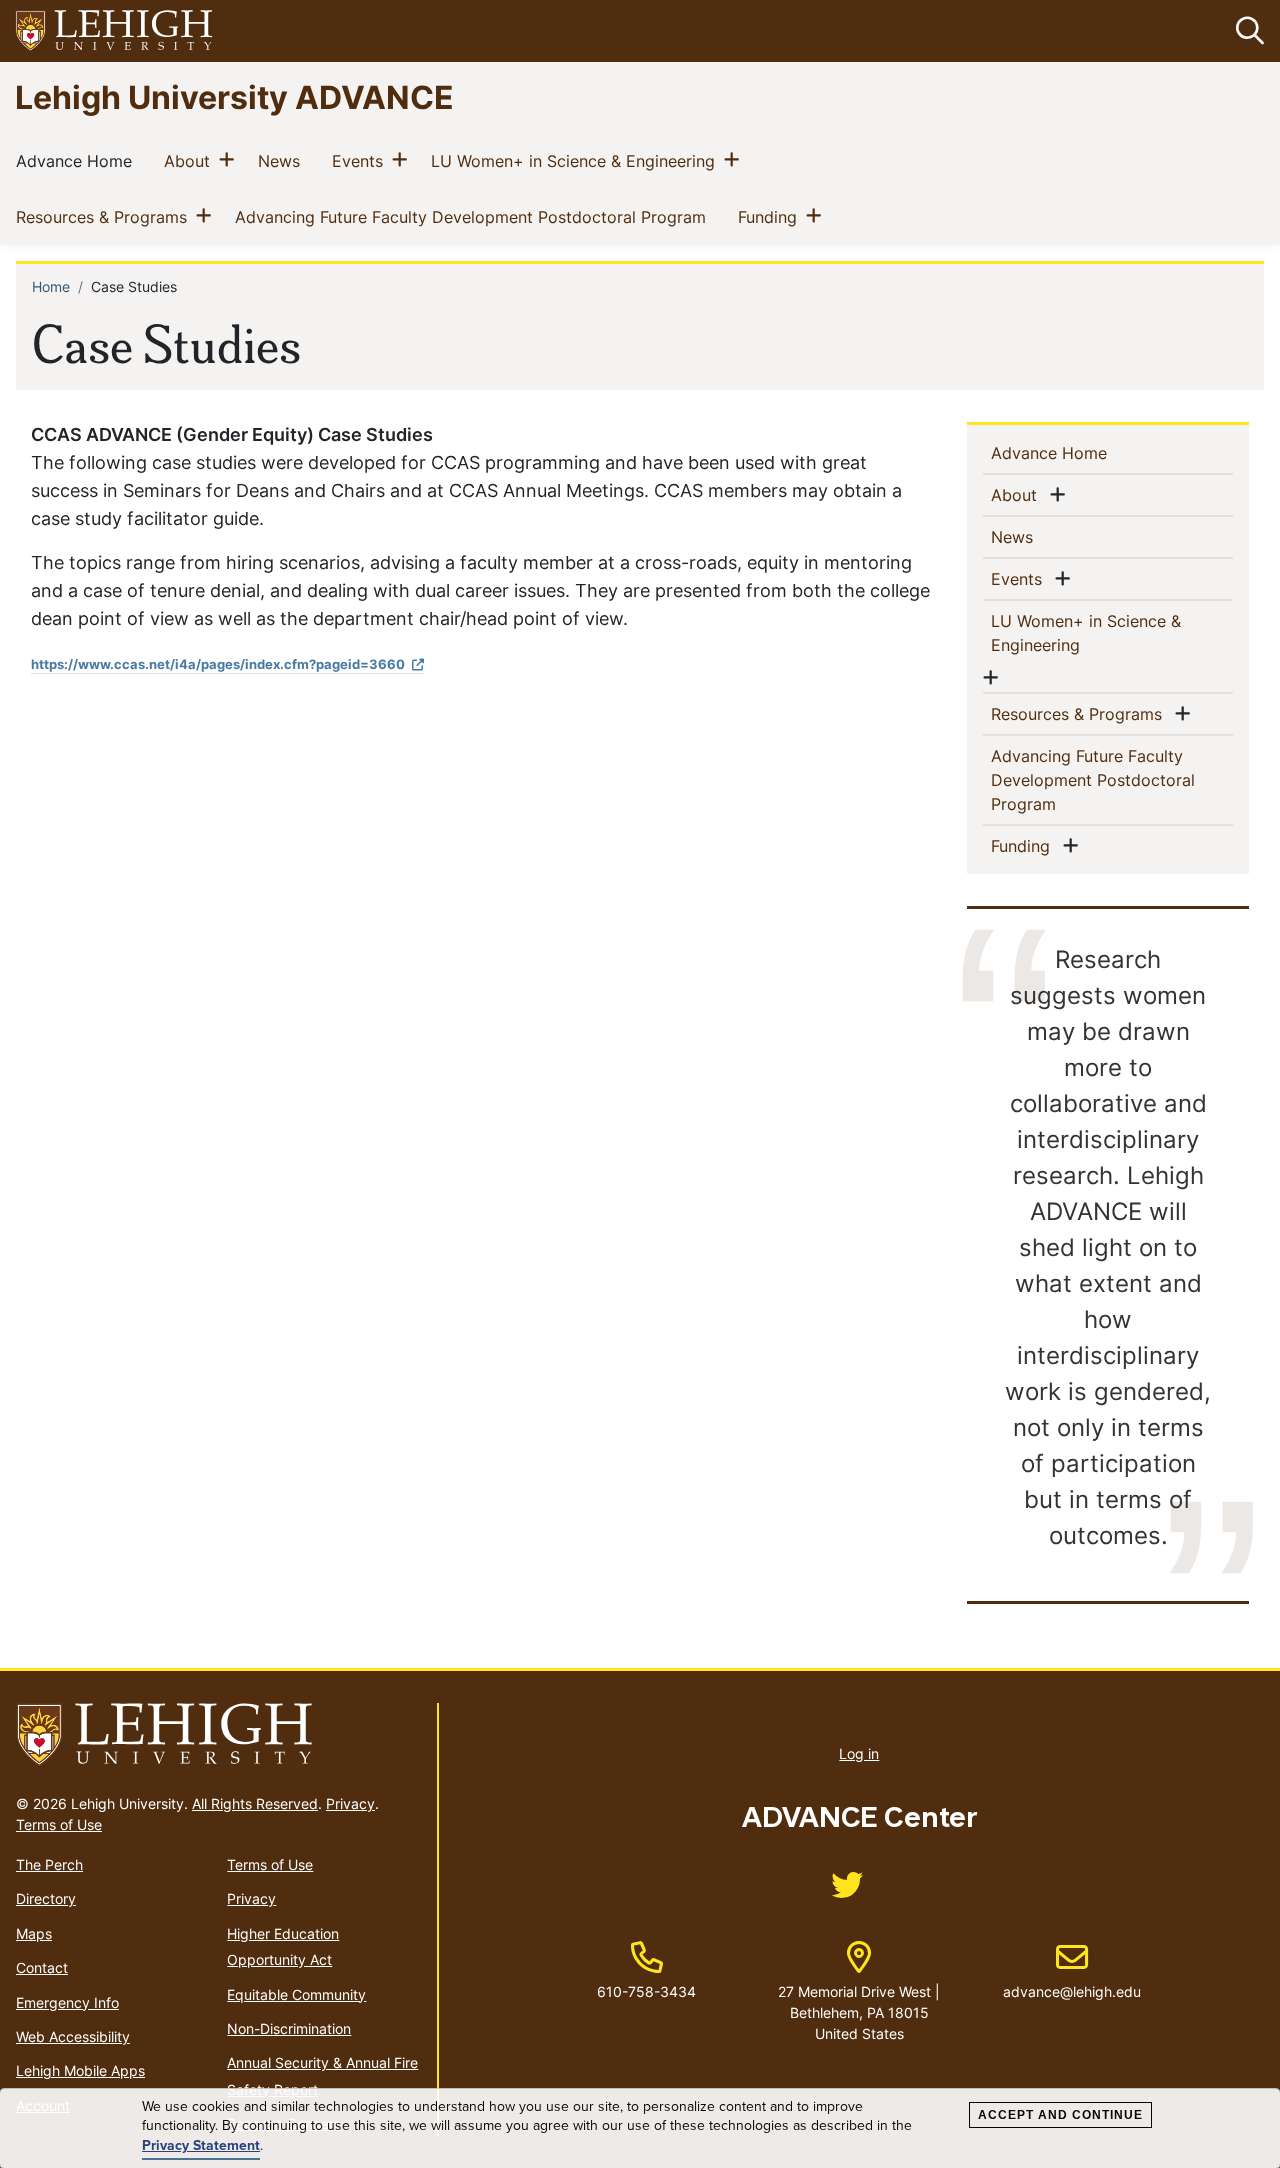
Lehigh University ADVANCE (234, 96)
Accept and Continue (1060, 2115)
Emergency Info (67, 2002)
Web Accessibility (73, 2036)
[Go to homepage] (218, 1735)
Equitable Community (296, 1994)
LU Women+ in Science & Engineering (577, 160)
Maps (34, 1933)
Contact (42, 1967)
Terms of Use (59, 1824)
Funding (771, 216)
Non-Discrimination (289, 2028)
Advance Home (78, 160)
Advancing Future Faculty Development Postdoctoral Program (474, 216)
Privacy (350, 1803)
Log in (859, 1753)
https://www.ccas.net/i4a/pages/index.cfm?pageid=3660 (218, 664)
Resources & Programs (105, 216)
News (283, 160)
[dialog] (640, 2128)
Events (361, 160)
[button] (1246, 31)
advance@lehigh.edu (1072, 1971)
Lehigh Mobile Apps (80, 2070)
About (191, 160)
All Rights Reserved (255, 1803)
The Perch (49, 1864)
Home (51, 286)
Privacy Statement (201, 2146)
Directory (46, 1898)
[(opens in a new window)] (115, 31)
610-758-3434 (646, 1991)
